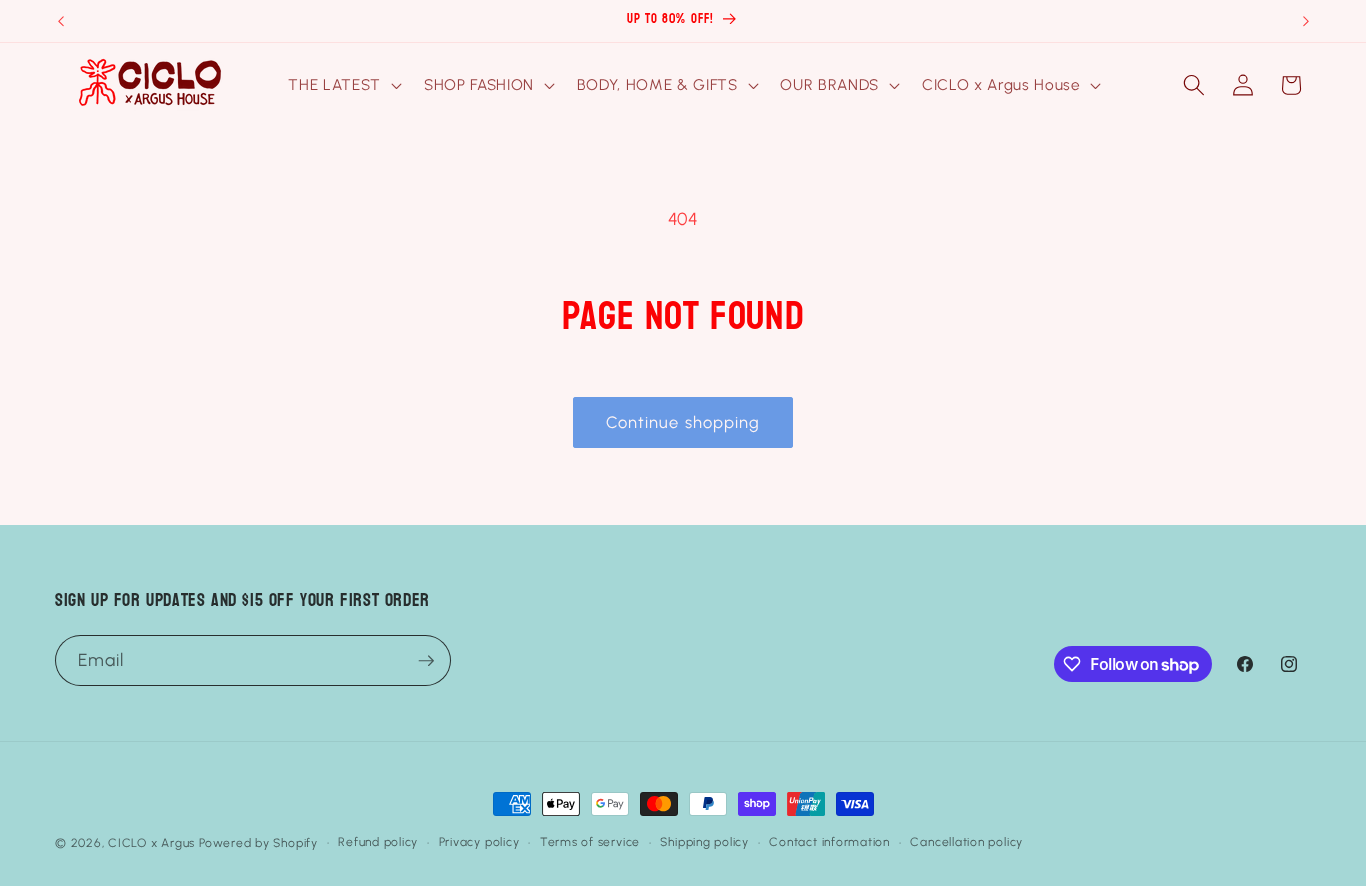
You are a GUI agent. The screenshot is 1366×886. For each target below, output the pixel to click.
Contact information (829, 842)
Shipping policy (704, 842)
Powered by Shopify (258, 843)
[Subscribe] (426, 661)
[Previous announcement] (61, 21)
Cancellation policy (966, 842)
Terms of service (590, 842)
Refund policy (378, 842)
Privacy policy (479, 842)
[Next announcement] (1306, 21)
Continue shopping (683, 422)
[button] (342, 85)
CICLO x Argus (151, 843)
